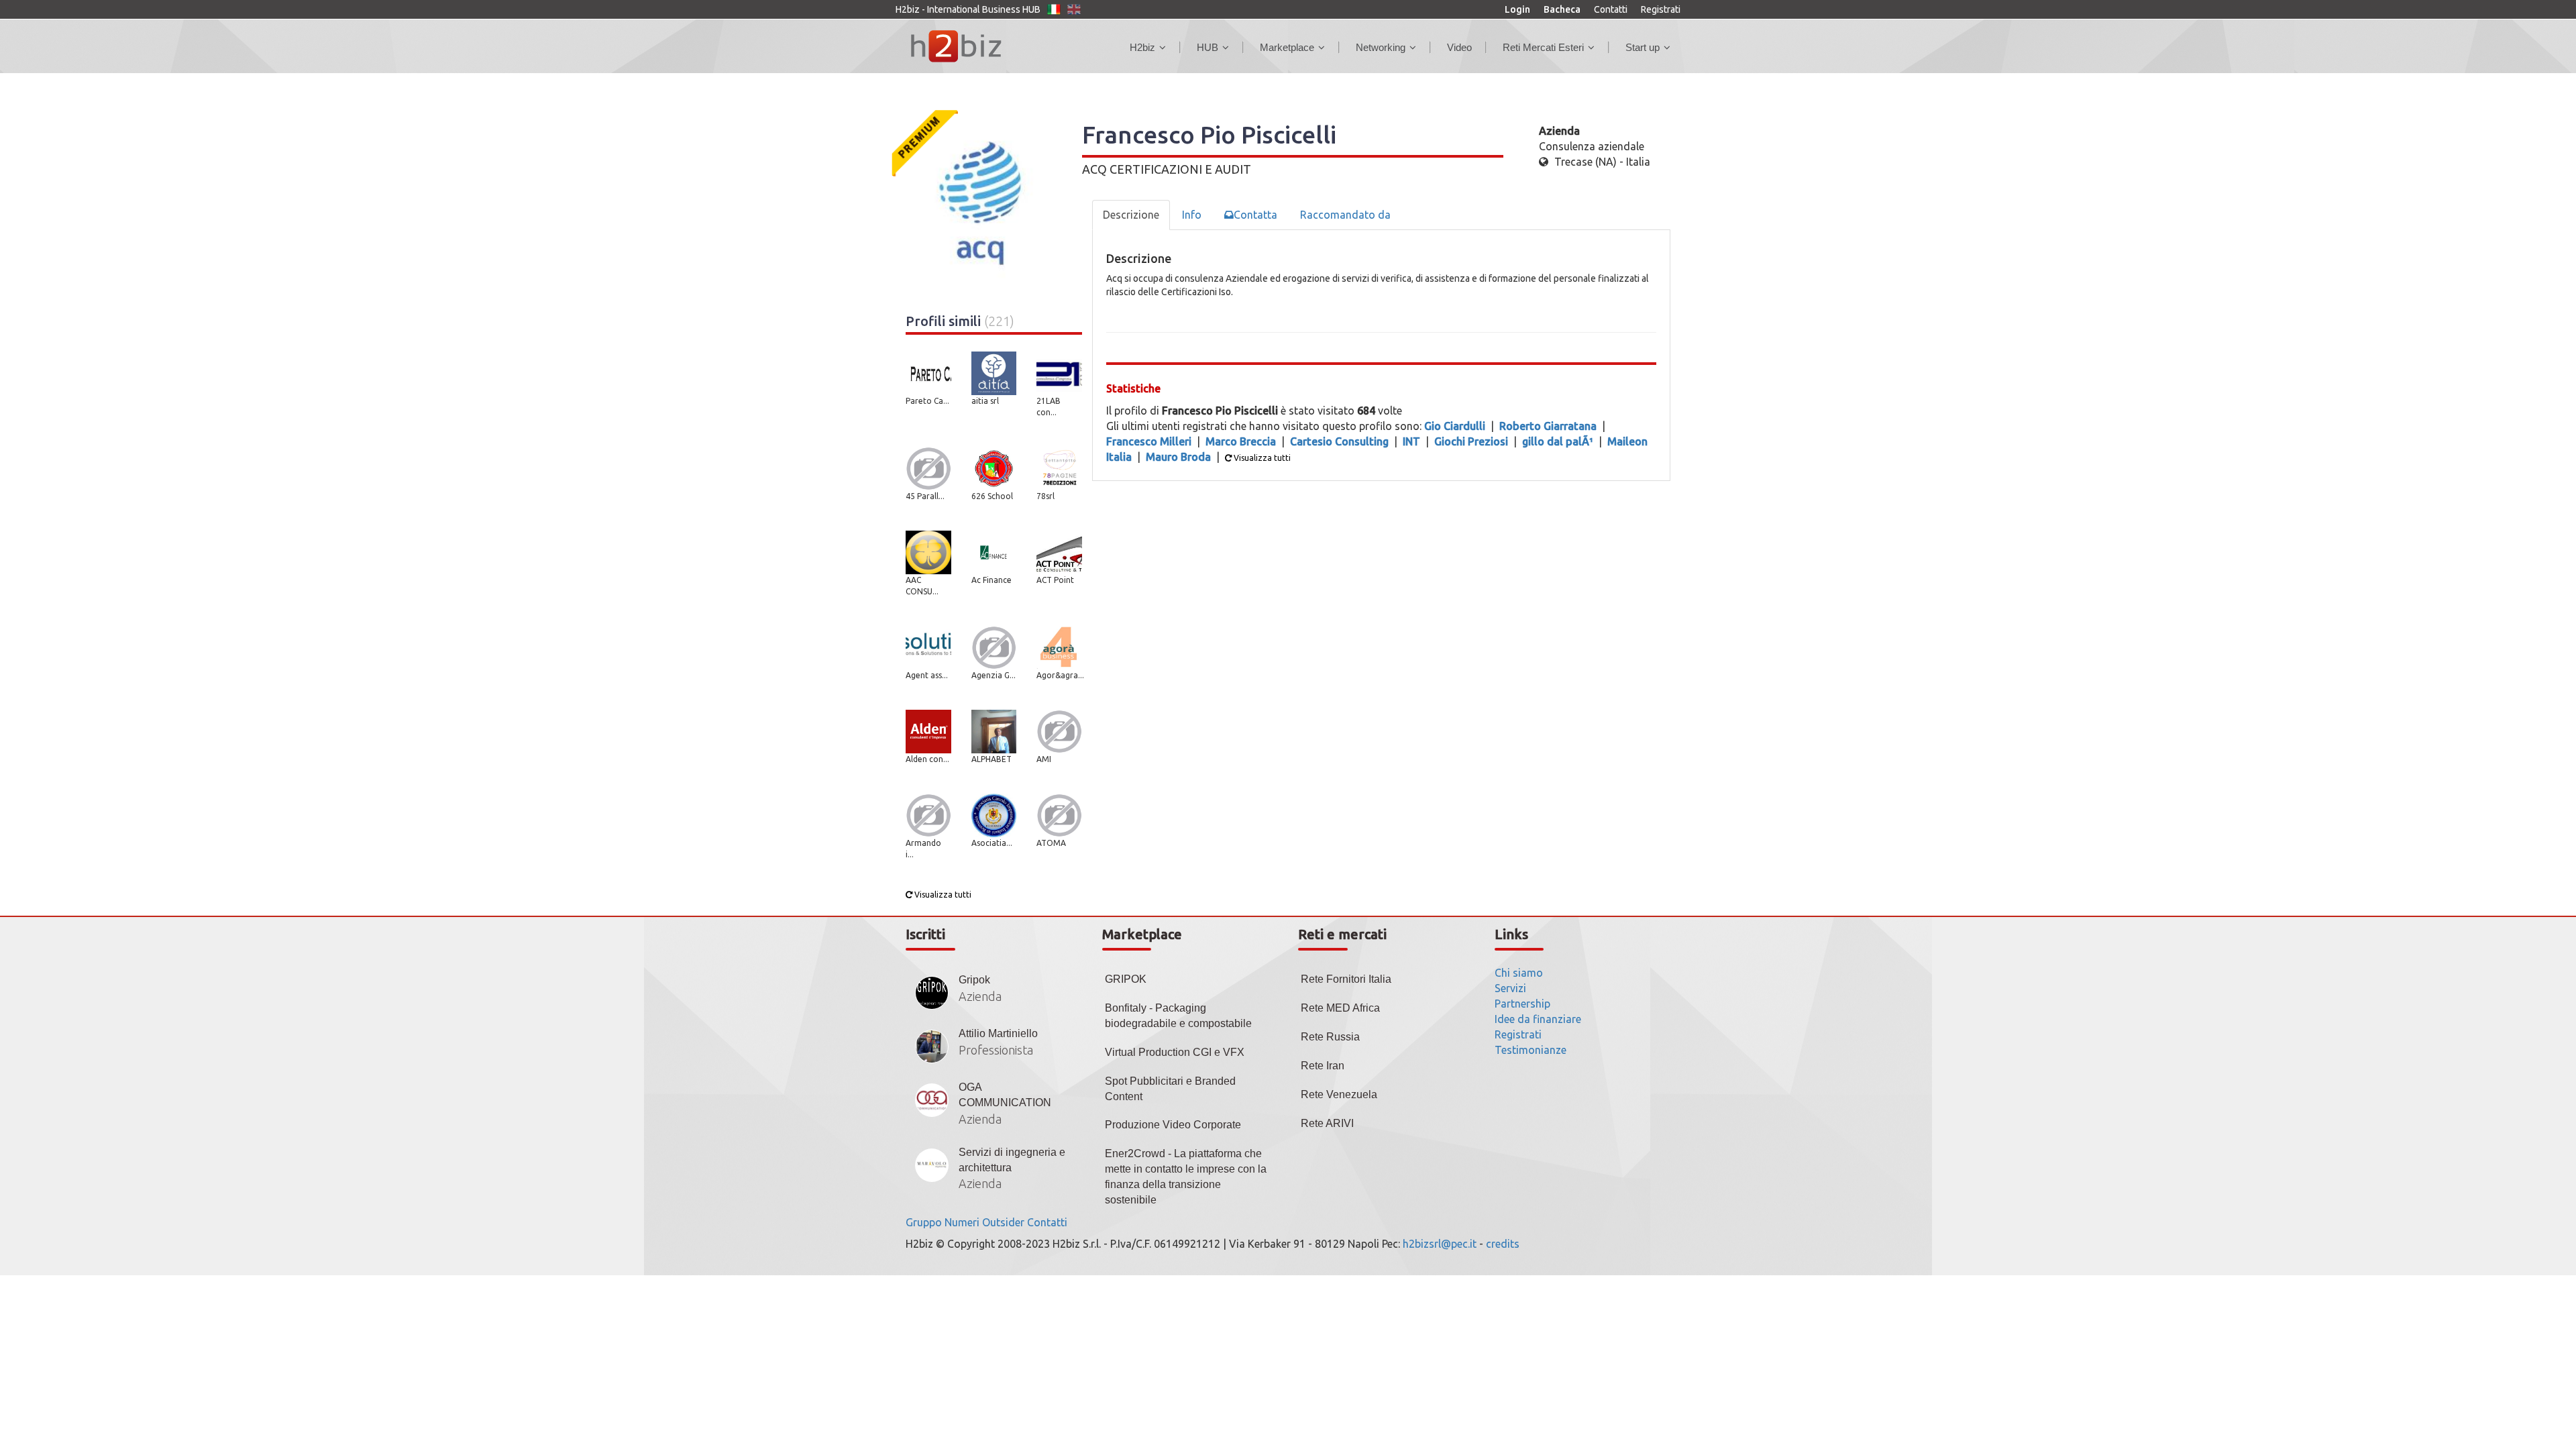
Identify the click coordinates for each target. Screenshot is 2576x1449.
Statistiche (1133, 388)
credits (1503, 1244)
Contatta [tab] (1255, 215)
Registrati (1661, 9)
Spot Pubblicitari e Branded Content (1170, 1089)
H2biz (1142, 47)
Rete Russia (1330, 1037)
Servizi (1510, 988)
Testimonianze (1531, 1050)
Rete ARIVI (1327, 1123)
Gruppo (924, 1222)
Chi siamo (1519, 973)
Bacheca (1562, 9)
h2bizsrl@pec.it (1440, 1244)
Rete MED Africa (1340, 1008)
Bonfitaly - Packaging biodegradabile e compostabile (1178, 1016)
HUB (1207, 47)
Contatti (1611, 9)
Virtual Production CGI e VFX (1175, 1052)
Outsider (1003, 1222)
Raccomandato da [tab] (1345, 215)
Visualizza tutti (942, 895)
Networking (1381, 47)
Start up (1643, 47)
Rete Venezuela (1339, 1094)
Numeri (962, 1222)
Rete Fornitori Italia (1346, 979)
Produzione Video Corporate (1173, 1125)
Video (1459, 47)
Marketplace (1287, 47)
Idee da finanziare (1538, 1019)
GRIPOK (1126, 979)
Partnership (1522, 1004)
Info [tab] (1192, 215)
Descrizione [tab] (1131, 215)
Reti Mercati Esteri (1543, 47)
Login (1517, 9)
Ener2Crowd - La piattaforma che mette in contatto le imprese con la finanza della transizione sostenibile (1186, 1177)
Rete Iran (1323, 1066)
